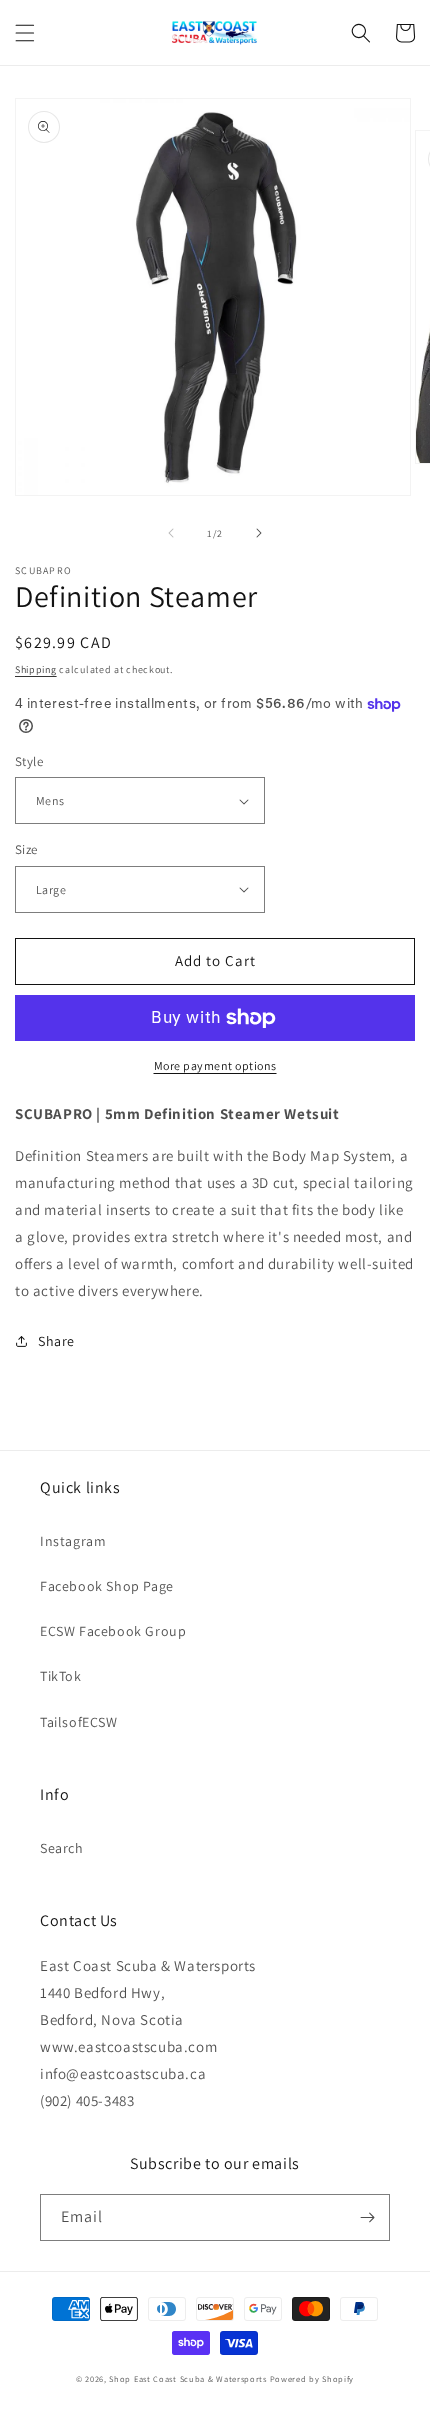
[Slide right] (259, 533)
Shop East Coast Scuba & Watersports (188, 2378)
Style (29, 761)
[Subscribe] (367, 2217)
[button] (25, 33)
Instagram (73, 1541)
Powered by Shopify (312, 2378)
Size (26, 849)
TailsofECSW (79, 1722)
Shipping (36, 669)
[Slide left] (171, 533)
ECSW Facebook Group (113, 1631)
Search (62, 1848)
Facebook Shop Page (107, 1586)
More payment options (215, 1065)
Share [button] (56, 1341)
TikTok (61, 1676)
